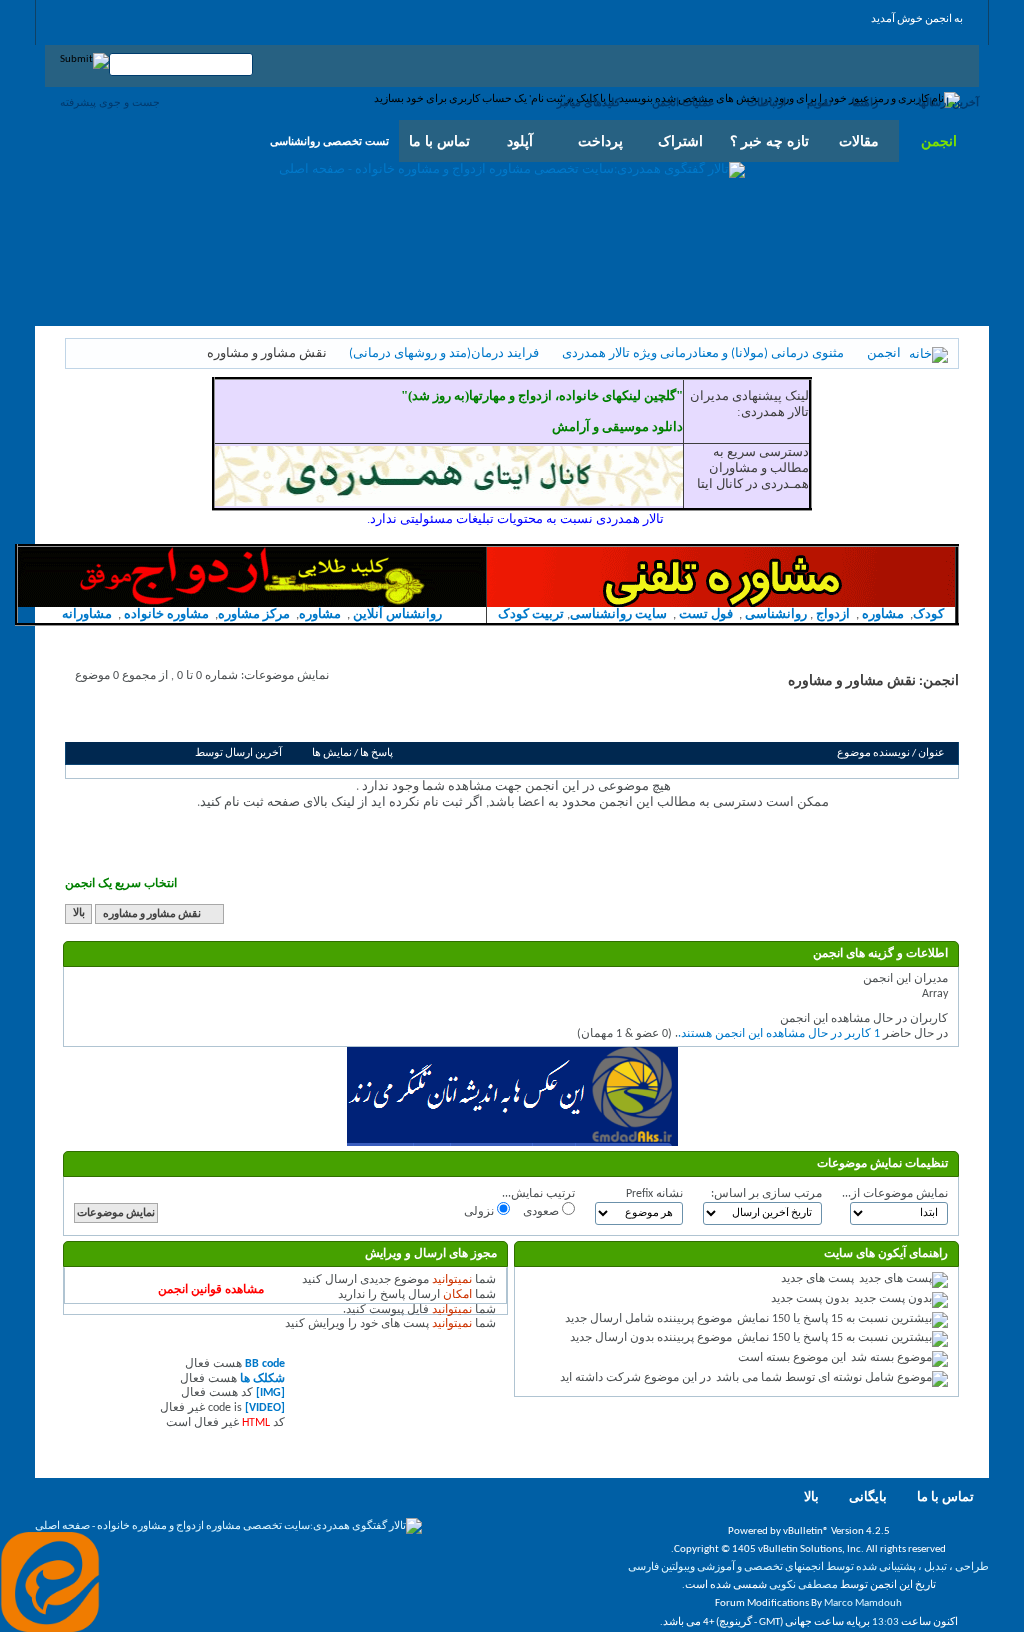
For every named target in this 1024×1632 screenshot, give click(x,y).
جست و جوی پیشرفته (110, 102)
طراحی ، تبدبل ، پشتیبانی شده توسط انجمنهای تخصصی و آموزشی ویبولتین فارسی (808, 1567)
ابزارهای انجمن (224, 719)
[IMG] (270, 1393)
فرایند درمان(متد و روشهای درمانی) (444, 353)
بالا (79, 914)
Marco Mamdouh (863, 1603)
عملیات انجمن (683, 102)
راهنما (865, 102)
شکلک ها (262, 1379)
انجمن (939, 141)
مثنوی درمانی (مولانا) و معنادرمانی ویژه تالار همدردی (703, 353)
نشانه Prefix (654, 1194)
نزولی (480, 1212)
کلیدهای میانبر (588, 102)
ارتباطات (766, 102)
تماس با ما (945, 1497)
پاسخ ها (376, 753)
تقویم (819, 102)
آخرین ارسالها (948, 102)
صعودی (542, 1212)
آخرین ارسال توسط (238, 753)
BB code (265, 1364)
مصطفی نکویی (803, 1585)
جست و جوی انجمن (125, 719)
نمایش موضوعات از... (895, 1194)
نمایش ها (332, 753)
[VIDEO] (265, 1408)
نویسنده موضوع (873, 753)
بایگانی (868, 1497)
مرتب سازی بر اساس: (766, 1194)
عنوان (931, 753)
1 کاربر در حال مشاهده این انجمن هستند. (779, 1034)
